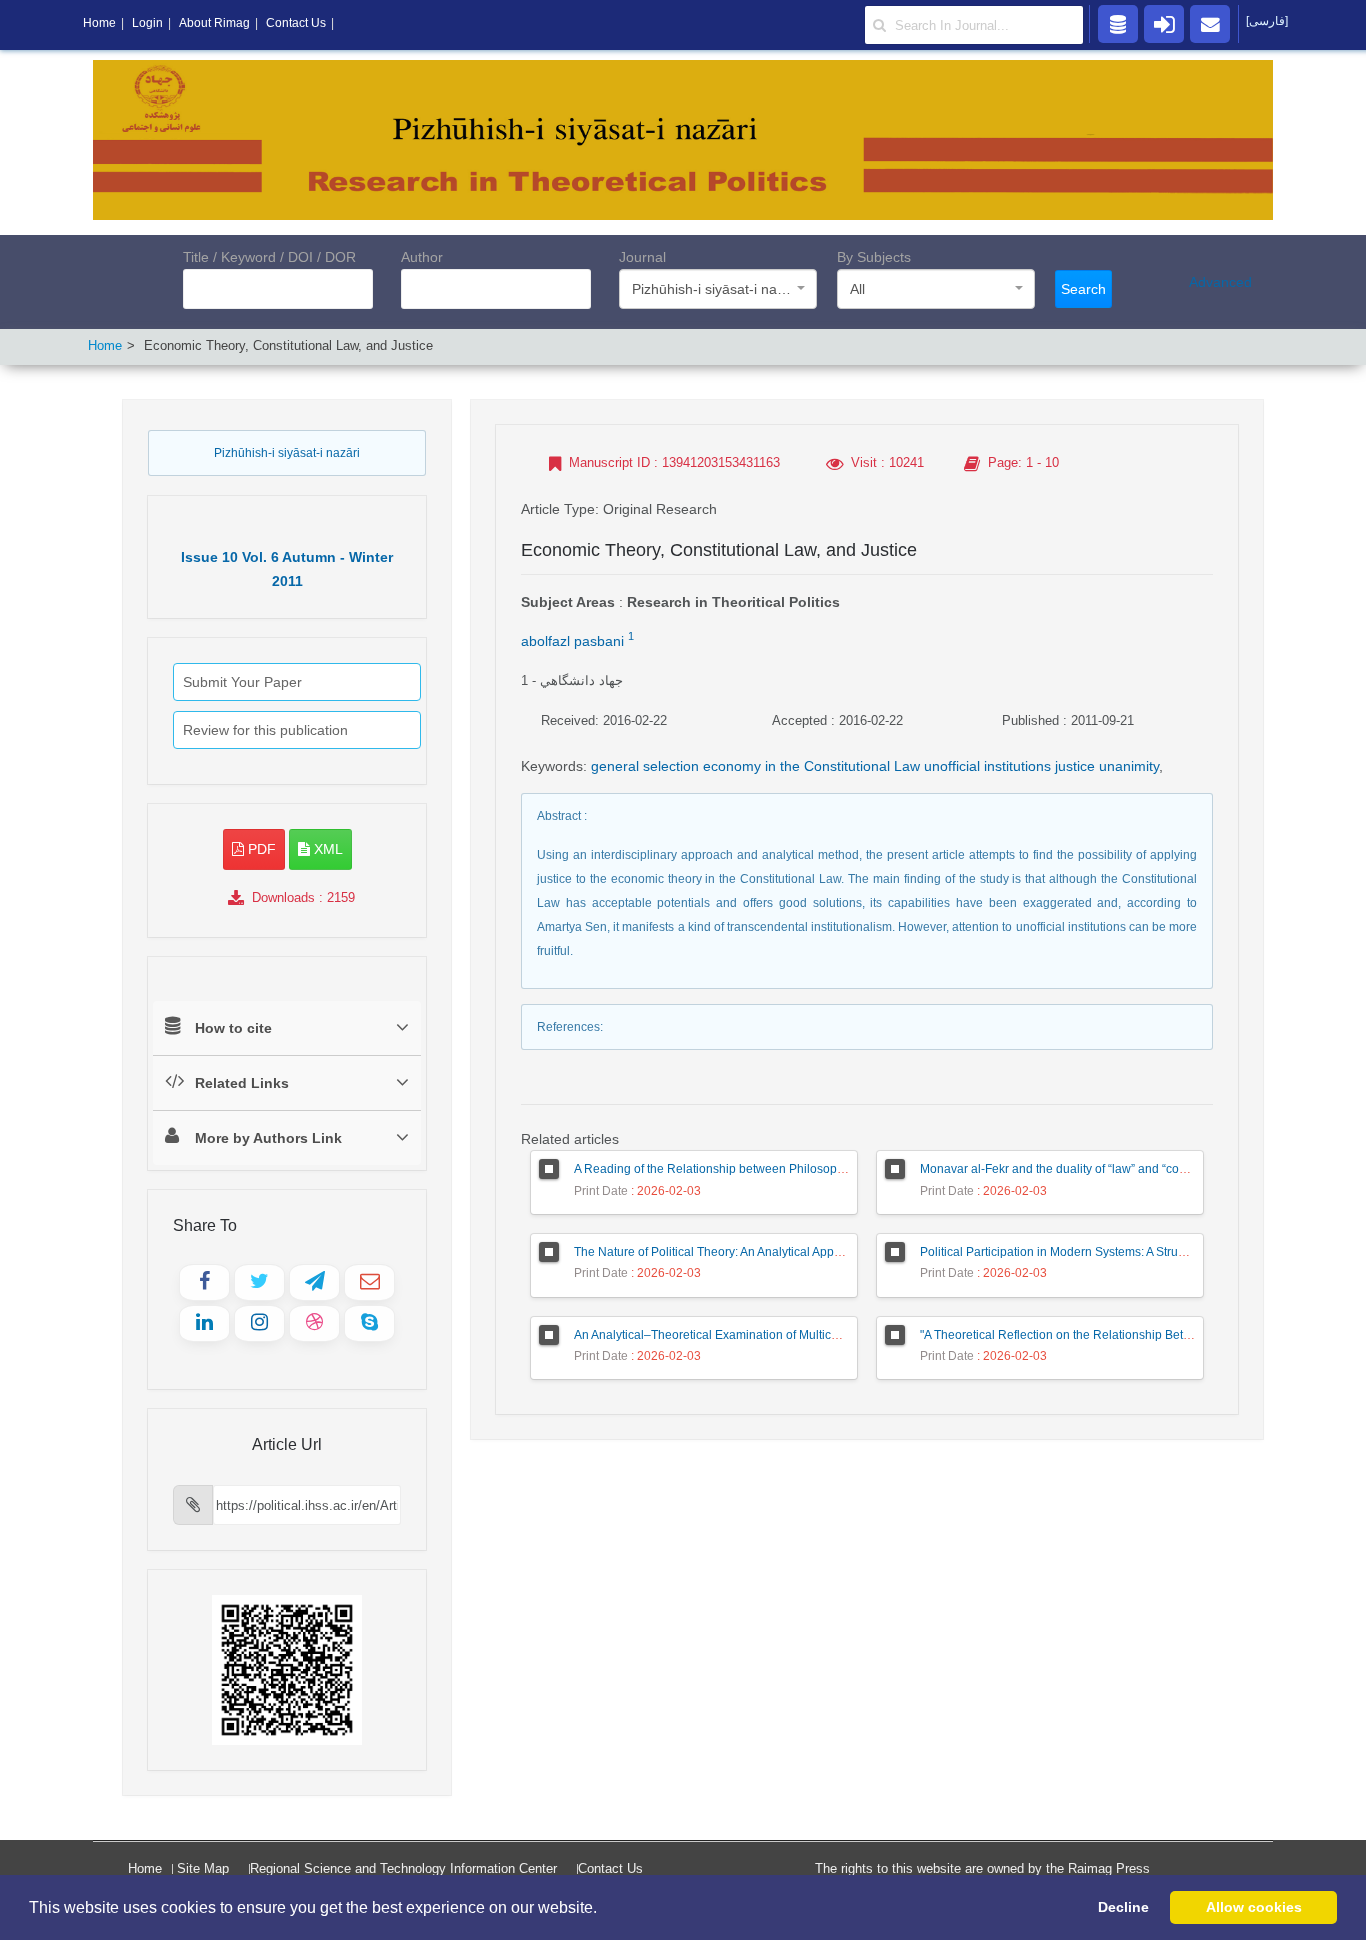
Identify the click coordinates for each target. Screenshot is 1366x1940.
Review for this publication (265, 730)
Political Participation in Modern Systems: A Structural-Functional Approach (1122, 1252)
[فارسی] (1267, 21)
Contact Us (610, 1868)
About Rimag (214, 23)
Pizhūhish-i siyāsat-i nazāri (287, 453)
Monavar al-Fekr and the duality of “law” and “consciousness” (1085, 1169)
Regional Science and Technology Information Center (403, 1868)
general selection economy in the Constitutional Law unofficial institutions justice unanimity (875, 766)
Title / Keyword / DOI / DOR (269, 257)
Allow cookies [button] (1254, 1907)
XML (326, 849)
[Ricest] (1118, 23)
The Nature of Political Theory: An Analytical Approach (719, 1252)
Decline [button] (1123, 1907)
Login (147, 23)
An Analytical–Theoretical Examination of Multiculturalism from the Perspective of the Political (825, 1335)
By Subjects (874, 257)
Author (422, 257)
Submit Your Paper (242, 682)
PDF (260, 849)
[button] (604, 1909)
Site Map (203, 1868)
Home (105, 345)
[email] (1210, 23)
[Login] (1164, 23)
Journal (642, 257)
